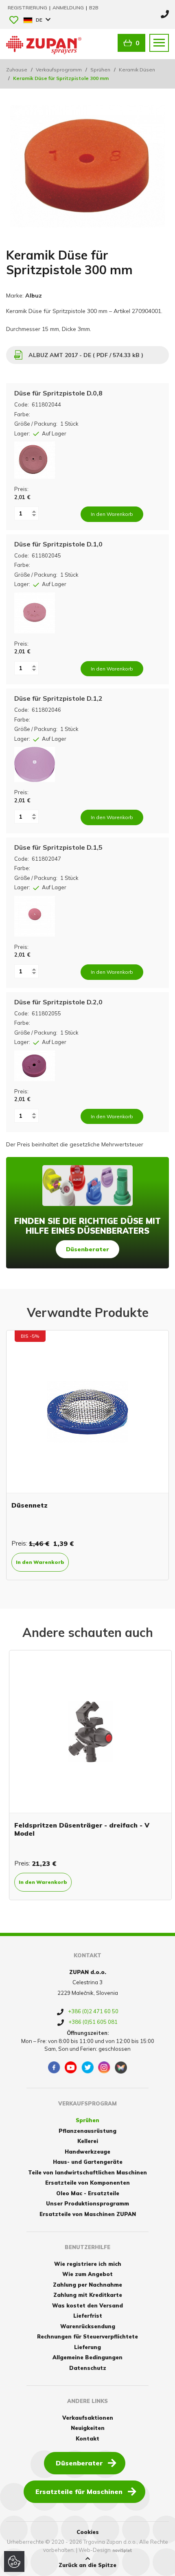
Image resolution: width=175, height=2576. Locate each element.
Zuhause (17, 70)
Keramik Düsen (137, 70)
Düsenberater (87, 1249)
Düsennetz (30, 1505)
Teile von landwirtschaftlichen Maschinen (87, 2172)
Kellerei (88, 2141)
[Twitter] (87, 2067)
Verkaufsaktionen (88, 2418)
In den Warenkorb (40, 1562)
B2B (94, 8)
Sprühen (100, 70)
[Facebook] (54, 2067)
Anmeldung (69, 8)
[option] (87, 1455)
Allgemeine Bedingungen (87, 2357)
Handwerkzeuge (87, 2152)
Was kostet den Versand (87, 2305)
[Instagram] (104, 2067)
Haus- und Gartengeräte (88, 2162)
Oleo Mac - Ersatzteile (88, 2193)
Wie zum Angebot (87, 2274)
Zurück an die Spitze (87, 2565)
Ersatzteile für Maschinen (79, 2492)
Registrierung (28, 8)
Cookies (88, 2532)
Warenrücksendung (88, 2326)
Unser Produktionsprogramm (87, 2203)
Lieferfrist (88, 2316)
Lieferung (87, 2347)
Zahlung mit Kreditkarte (88, 2295)
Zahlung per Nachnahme (87, 2285)
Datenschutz (88, 2368)
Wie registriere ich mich (88, 2264)
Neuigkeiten (88, 2428)
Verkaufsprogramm (59, 70)
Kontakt (87, 2438)
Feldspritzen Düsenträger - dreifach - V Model (79, 1829)
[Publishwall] (121, 2067)
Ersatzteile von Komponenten (87, 2183)
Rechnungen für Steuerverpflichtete (87, 2336)
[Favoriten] (14, 21)
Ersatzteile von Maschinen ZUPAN (88, 2214)
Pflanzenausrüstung (87, 2131)
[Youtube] (71, 2067)
